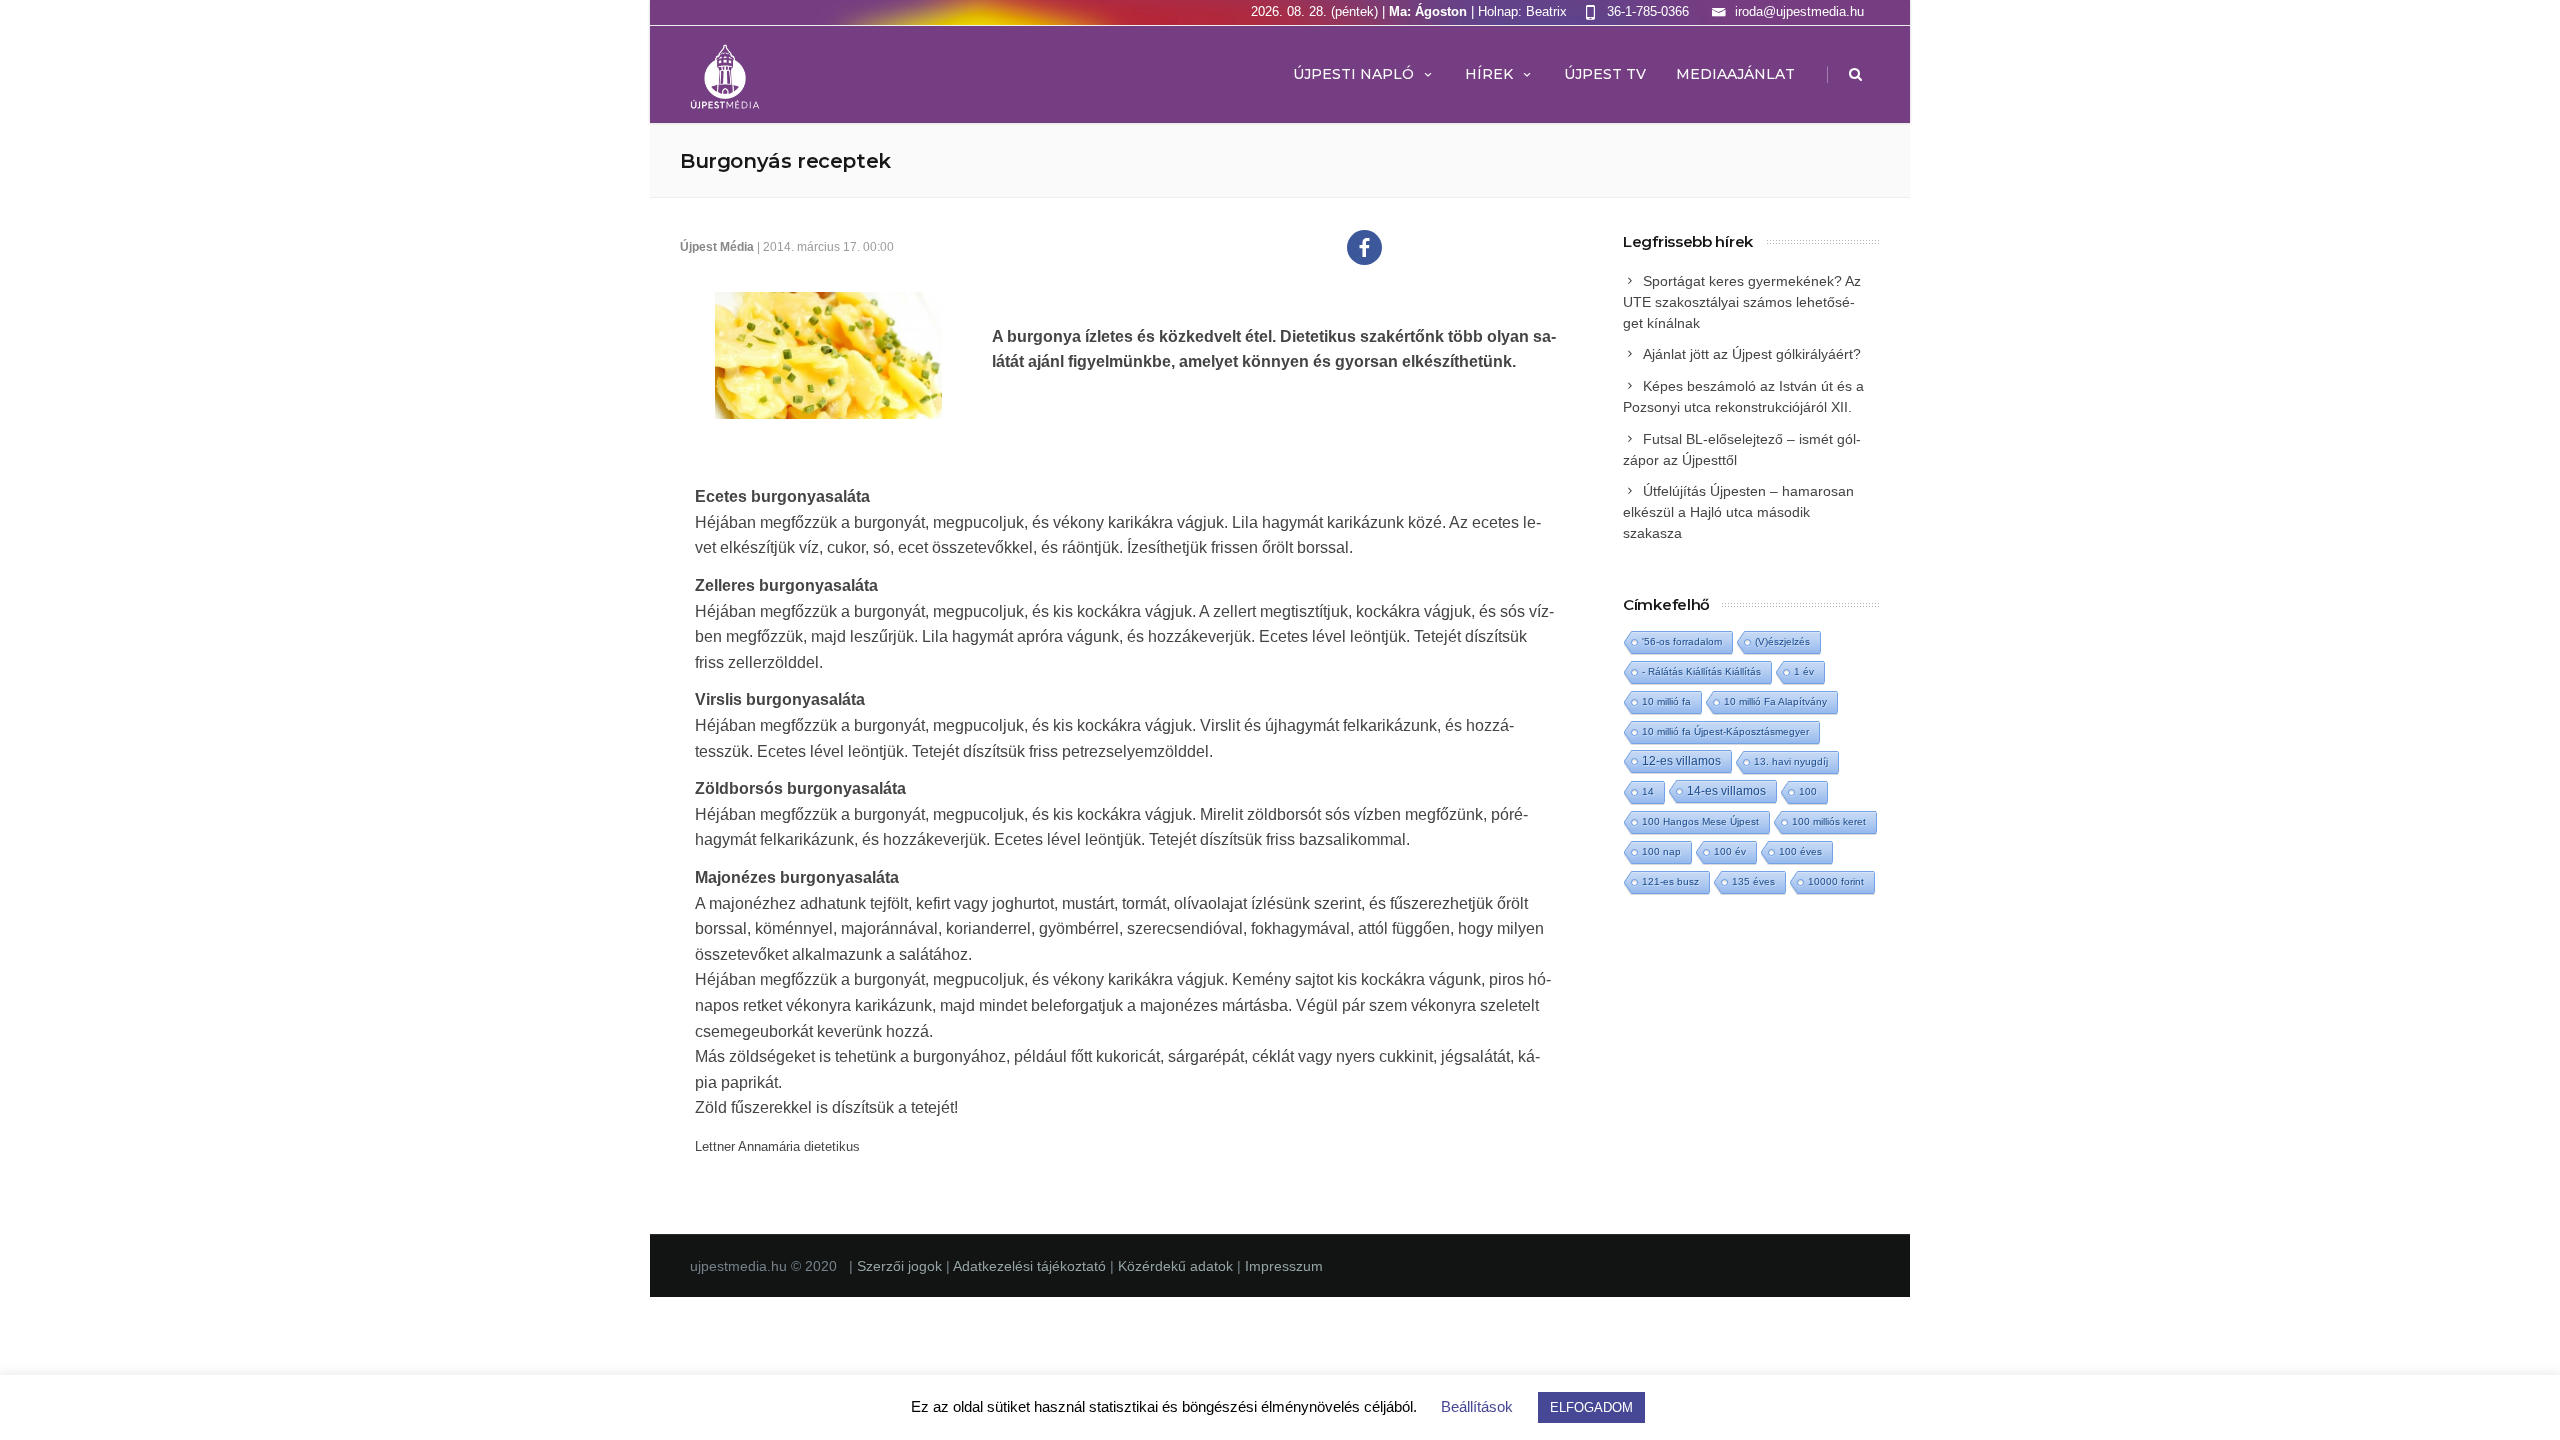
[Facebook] (1364, 247)
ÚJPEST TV (1605, 74)
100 (1808, 791)
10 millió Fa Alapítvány (1775, 701)
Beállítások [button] (1477, 1406)
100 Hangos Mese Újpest (1700, 821)
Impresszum (1284, 1266)
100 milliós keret (1829, 821)
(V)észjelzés (1782, 641)
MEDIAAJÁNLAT (1735, 74)
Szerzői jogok (901, 1266)
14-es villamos (1726, 791)
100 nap (1661, 851)
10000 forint (1836, 881)
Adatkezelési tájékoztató (1031, 1266)
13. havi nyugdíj (1791, 761)
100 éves (1800, 851)
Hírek (1489, 74)
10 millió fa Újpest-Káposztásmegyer (1725, 731)
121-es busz (1670, 881)
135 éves (1753, 881)
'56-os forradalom (1682, 641)
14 (1648, 791)
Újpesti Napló (1353, 74)
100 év (1730, 851)
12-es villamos (1681, 760)
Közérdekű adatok (1175, 1266)
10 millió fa (1666, 701)
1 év (1804, 671)
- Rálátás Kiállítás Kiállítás (1701, 671)
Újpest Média (717, 247)
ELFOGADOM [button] (1591, 1407)
